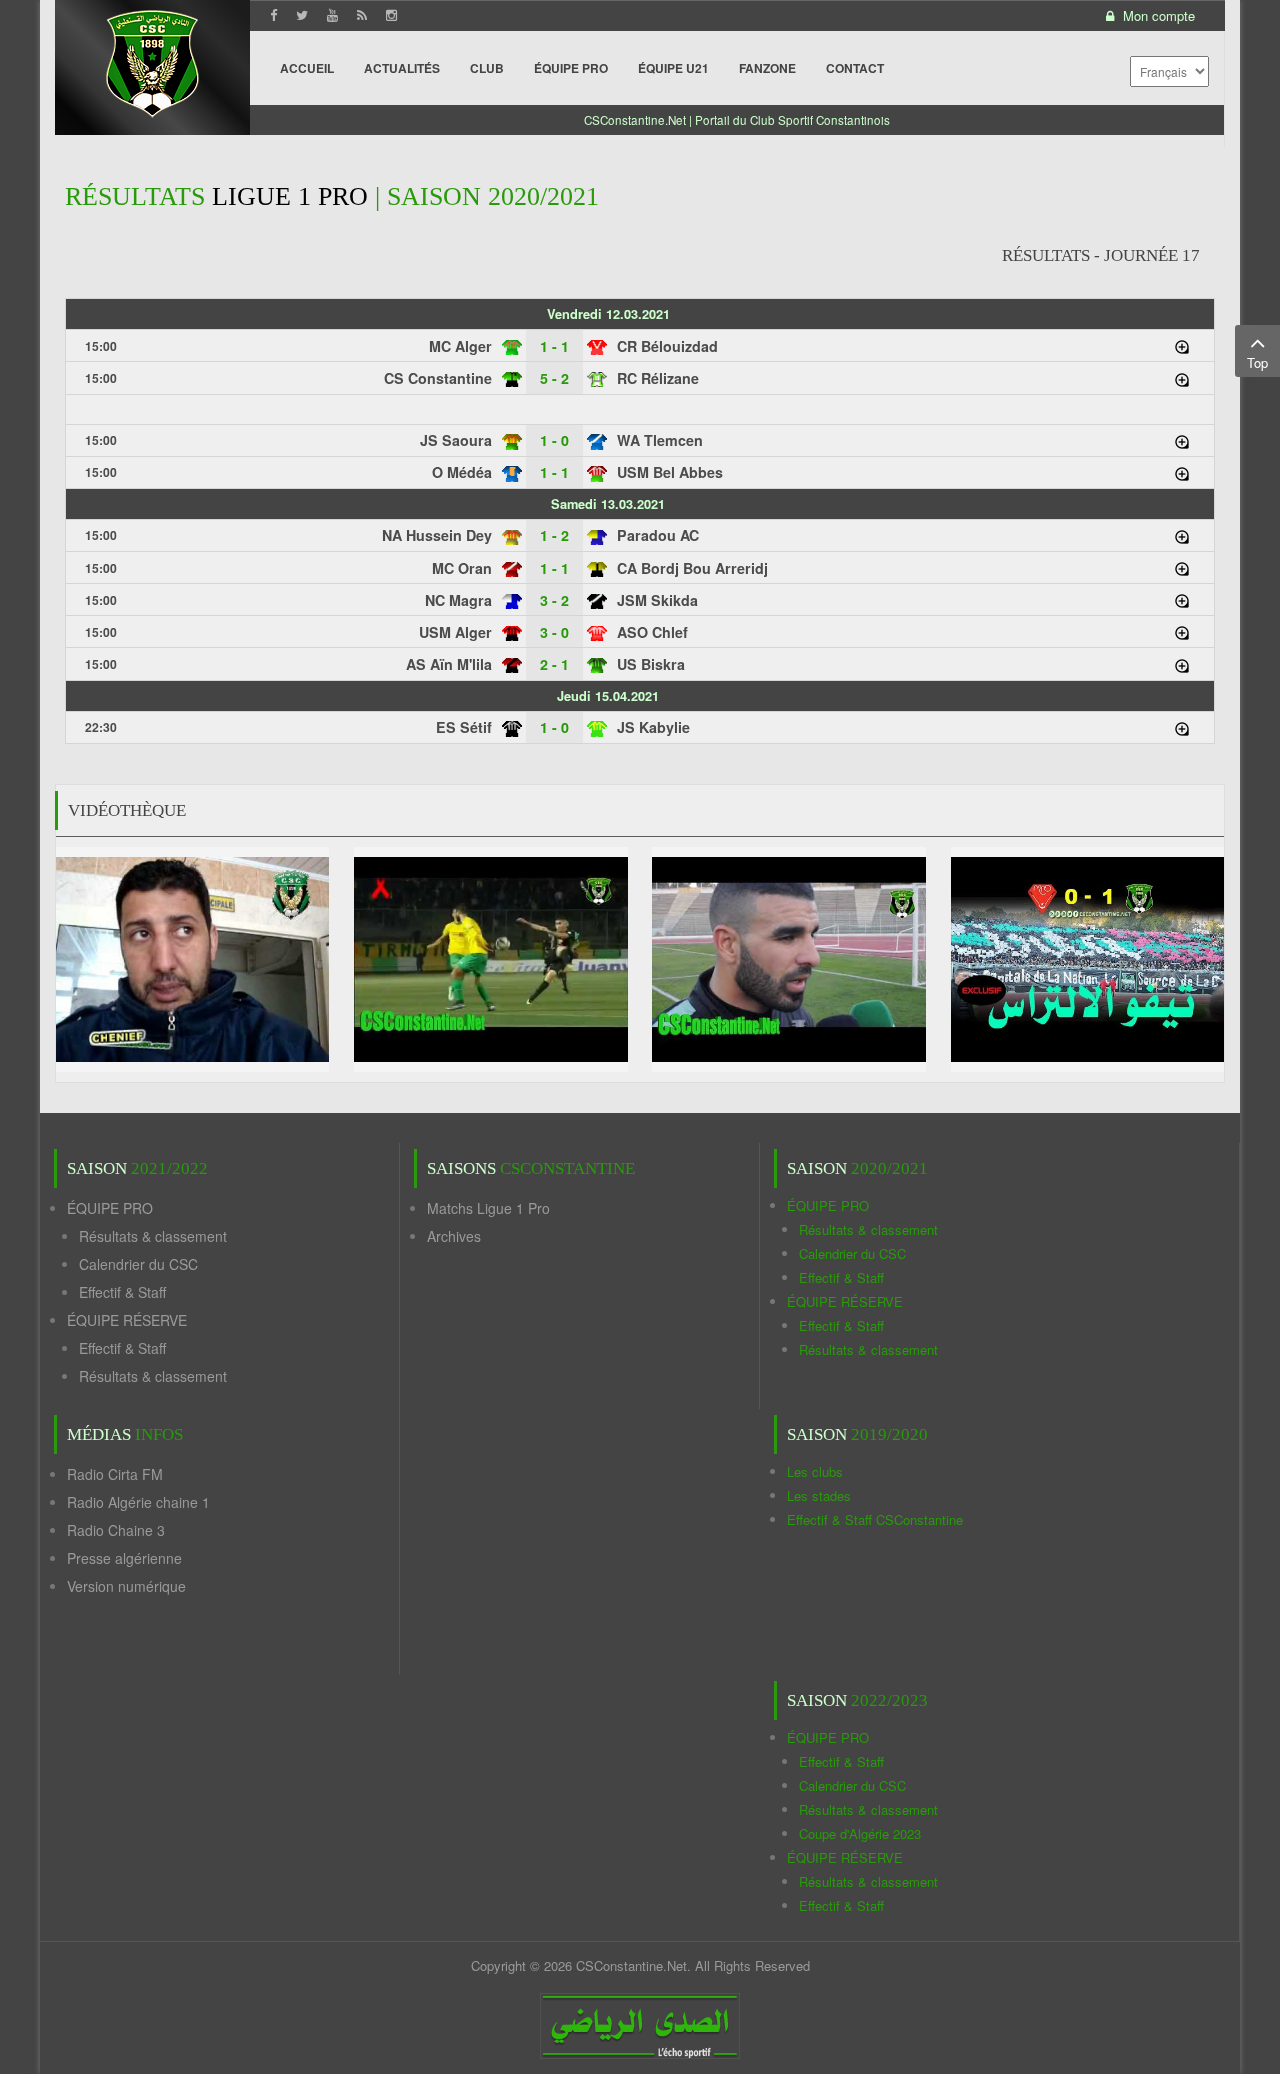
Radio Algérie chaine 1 (138, 1502)
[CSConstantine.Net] (152, 60)
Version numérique (126, 1586)
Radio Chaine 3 (116, 1530)
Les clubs (815, 1471)
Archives (454, 1236)
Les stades (819, 1495)
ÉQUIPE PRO (110, 1208)
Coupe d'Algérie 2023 (860, 1833)
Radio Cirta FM (115, 1474)
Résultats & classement (153, 1236)
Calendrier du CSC (138, 1264)
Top (1257, 362)
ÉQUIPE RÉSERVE (127, 1320)
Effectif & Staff (122, 1292)
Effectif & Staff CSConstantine (875, 1519)
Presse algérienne (124, 1558)
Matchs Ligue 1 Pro (488, 1208)
